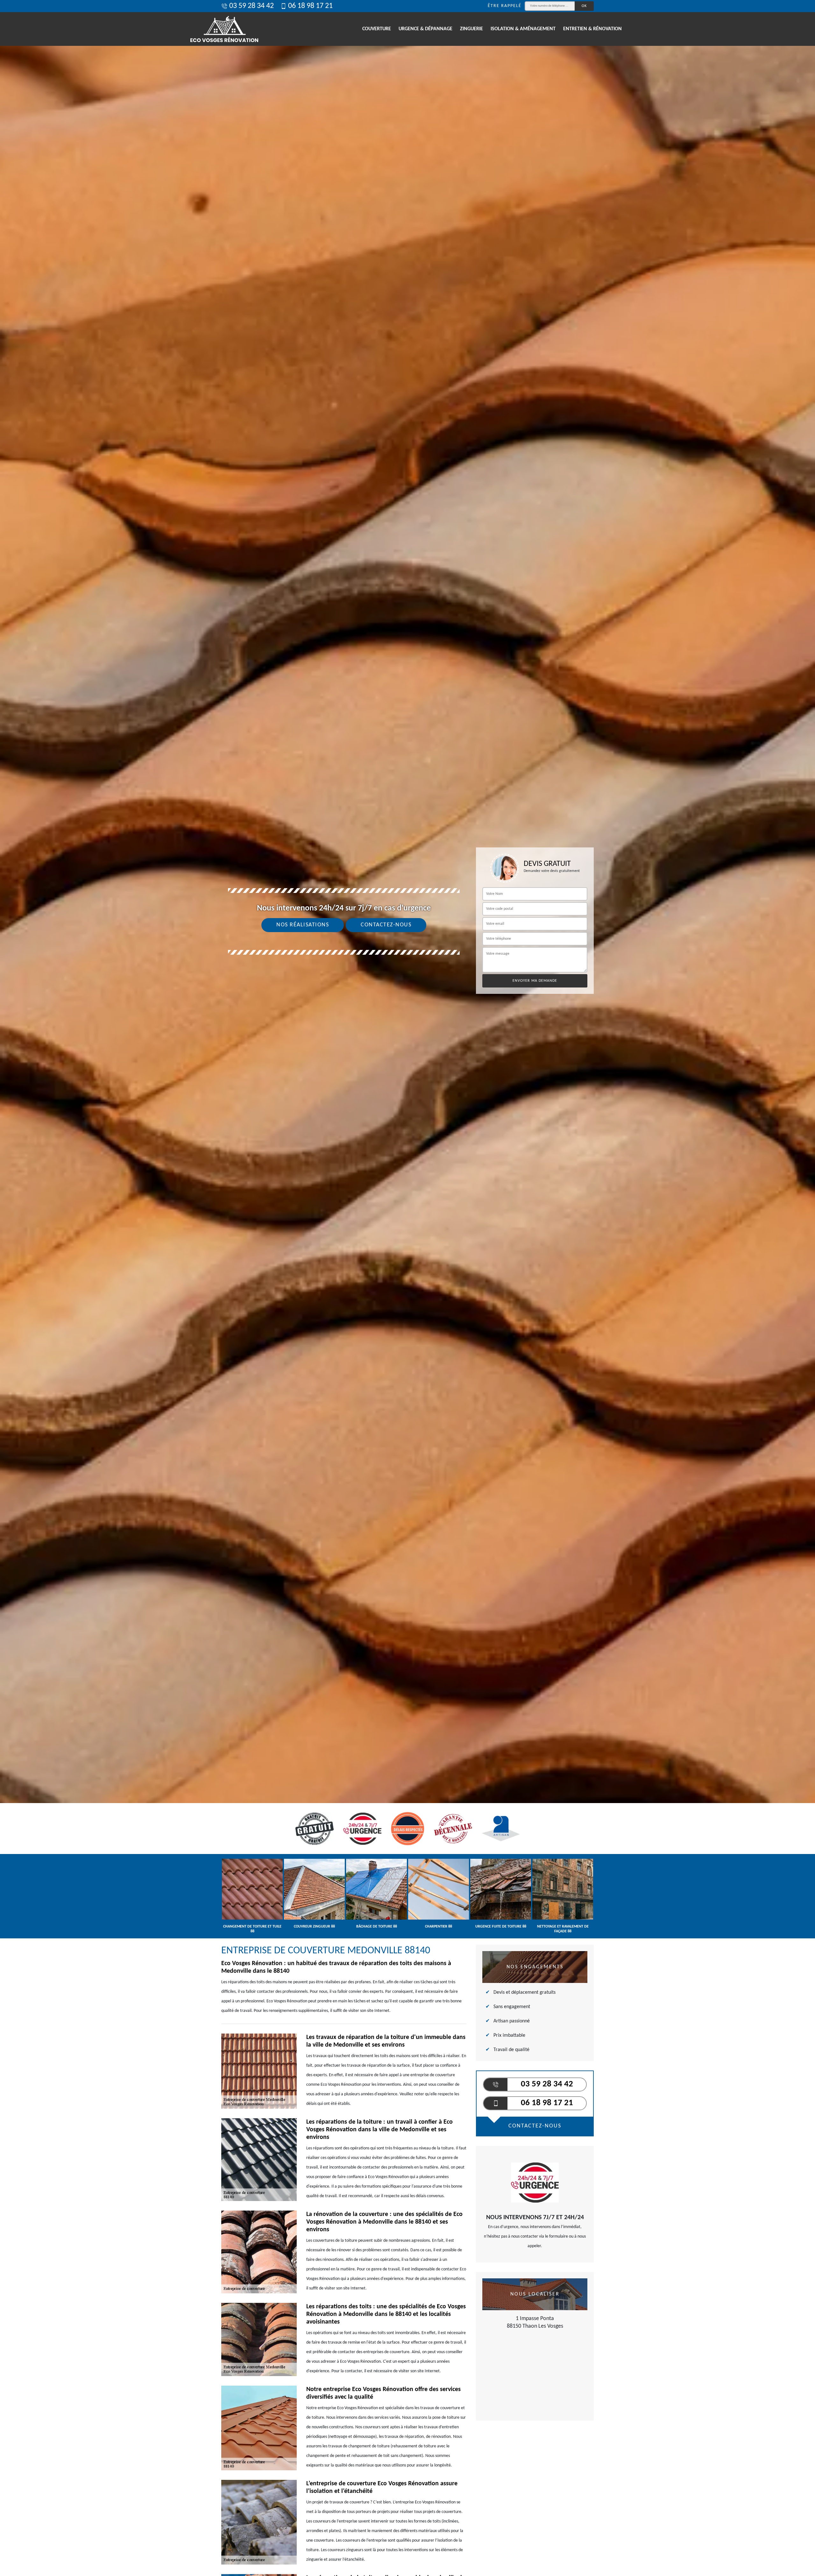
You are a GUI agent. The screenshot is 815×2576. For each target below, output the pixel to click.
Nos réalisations (303, 925)
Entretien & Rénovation (592, 29)
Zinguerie (471, 29)
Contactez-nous (386, 925)
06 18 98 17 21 (310, 6)
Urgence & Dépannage (425, 29)
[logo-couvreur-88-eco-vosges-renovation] (224, 29)
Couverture (377, 29)
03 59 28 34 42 (252, 6)
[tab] (407, 1030)
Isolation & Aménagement (523, 29)
